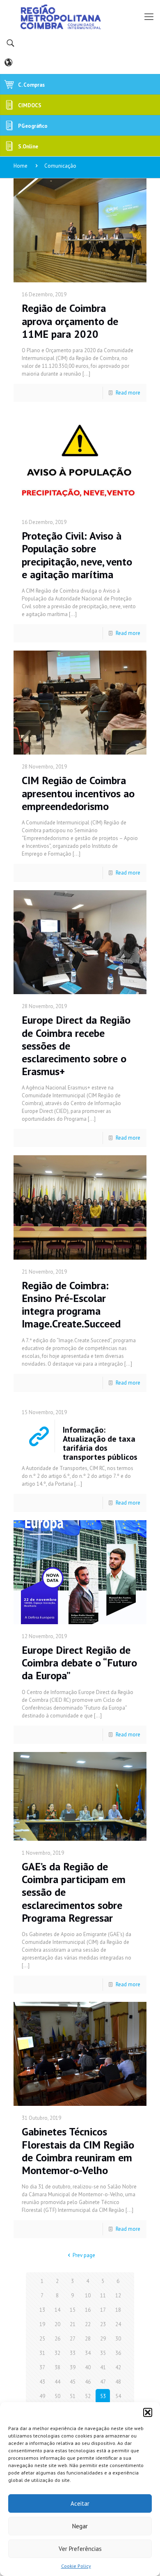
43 (42, 2382)
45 (73, 2382)
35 (103, 2353)
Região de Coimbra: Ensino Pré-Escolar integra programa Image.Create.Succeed (71, 1305)
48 (118, 2382)
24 (118, 2324)
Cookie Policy (76, 2566)
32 (57, 2353)
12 (118, 2296)
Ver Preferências (80, 2549)
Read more (128, 393)
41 (103, 2367)
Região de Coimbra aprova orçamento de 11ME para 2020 (70, 321)
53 (103, 2396)
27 (73, 2339)
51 (73, 2396)
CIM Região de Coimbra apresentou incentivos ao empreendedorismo (78, 793)
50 (57, 2396)
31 (42, 2353)
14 (57, 2310)
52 (88, 2396)
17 (103, 2310)
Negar (80, 2526)
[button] (148, 2412)
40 (88, 2367)
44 (57, 2382)
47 (103, 2382)
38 (57, 2367)
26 (57, 2339)
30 (118, 2339)
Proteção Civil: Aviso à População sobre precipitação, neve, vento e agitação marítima (77, 555)
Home (21, 166)
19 (42, 2324)
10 (88, 2296)
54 (118, 2396)
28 (88, 2339)
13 (42, 2310)
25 (42, 2339)
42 (118, 2367)
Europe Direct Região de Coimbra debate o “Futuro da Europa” (79, 1663)
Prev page (84, 2255)
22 (88, 2324)
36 (118, 2353)
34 (88, 2353)
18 (118, 2310)
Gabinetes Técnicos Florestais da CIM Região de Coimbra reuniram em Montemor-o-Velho (78, 2151)
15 (73, 2310)
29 (103, 2339)
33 (73, 2353)
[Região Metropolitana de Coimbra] (80, 16)
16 (88, 2310)
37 (42, 2367)
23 (103, 2324)
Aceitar (80, 2503)
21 (73, 2324)
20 (57, 2324)
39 (73, 2367)
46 (88, 2382)
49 (42, 2396)
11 (103, 2296)
